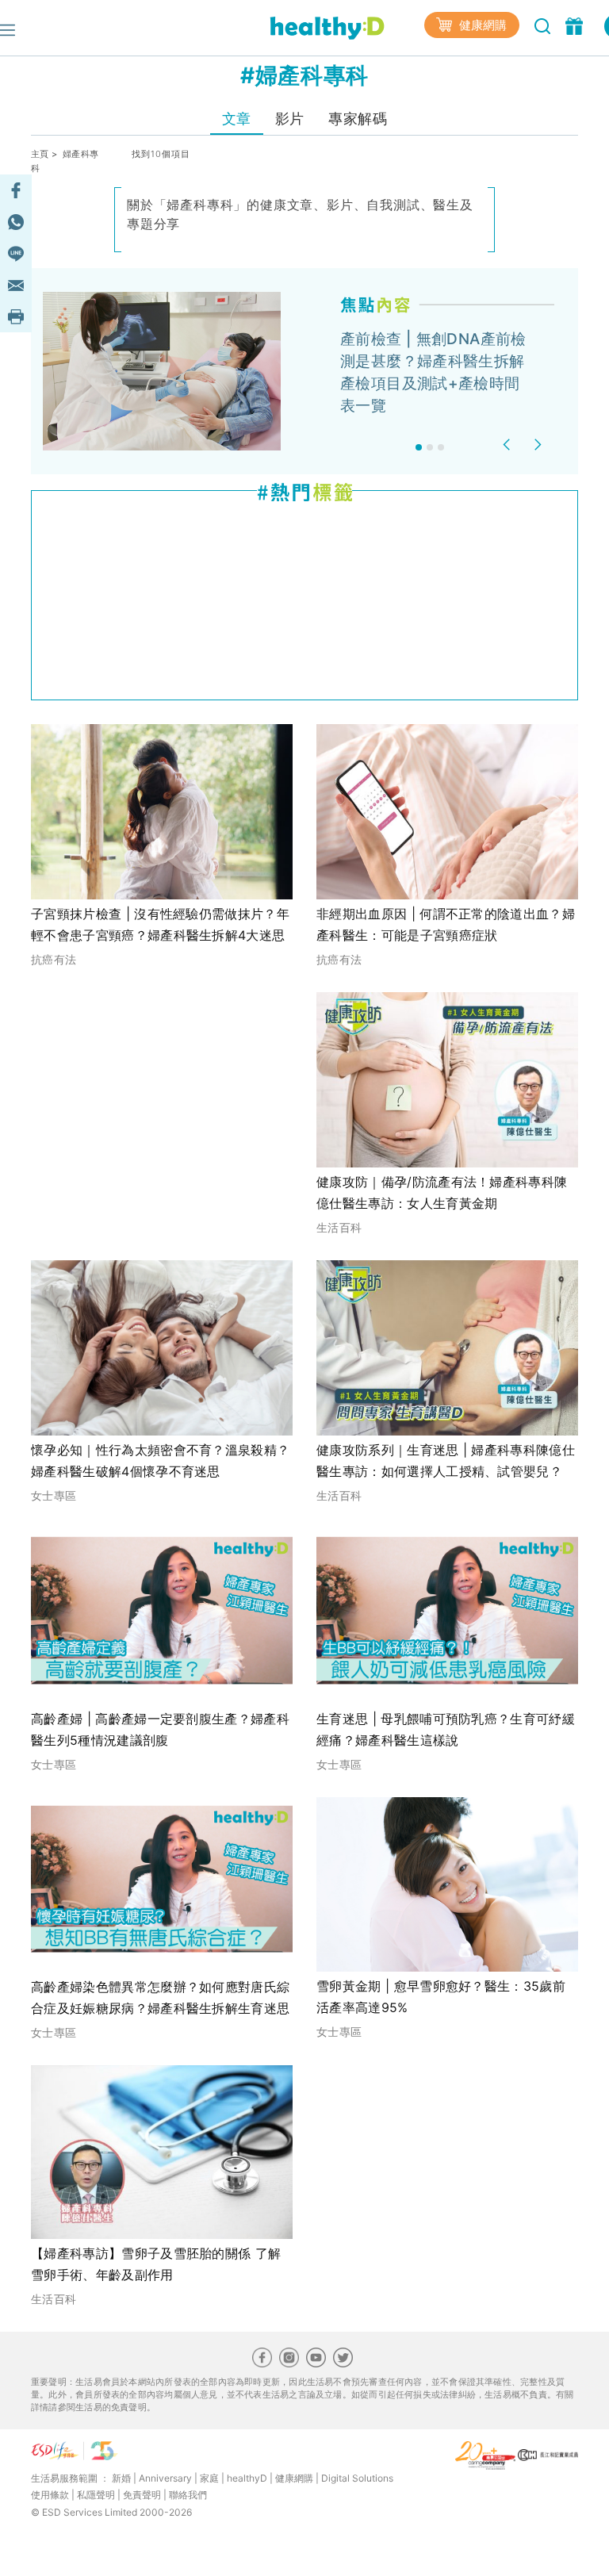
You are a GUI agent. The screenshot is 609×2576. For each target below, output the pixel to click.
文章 (237, 119)
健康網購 (481, 25)
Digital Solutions (357, 2478)
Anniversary (165, 2478)
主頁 (40, 154)
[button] (509, 445)
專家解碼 (358, 119)
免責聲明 (142, 2495)
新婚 (121, 2478)
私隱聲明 (96, 2495)
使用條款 (50, 2495)
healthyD (247, 2478)
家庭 (209, 2478)
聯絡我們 (188, 2495)
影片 (290, 119)
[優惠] (576, 25)
